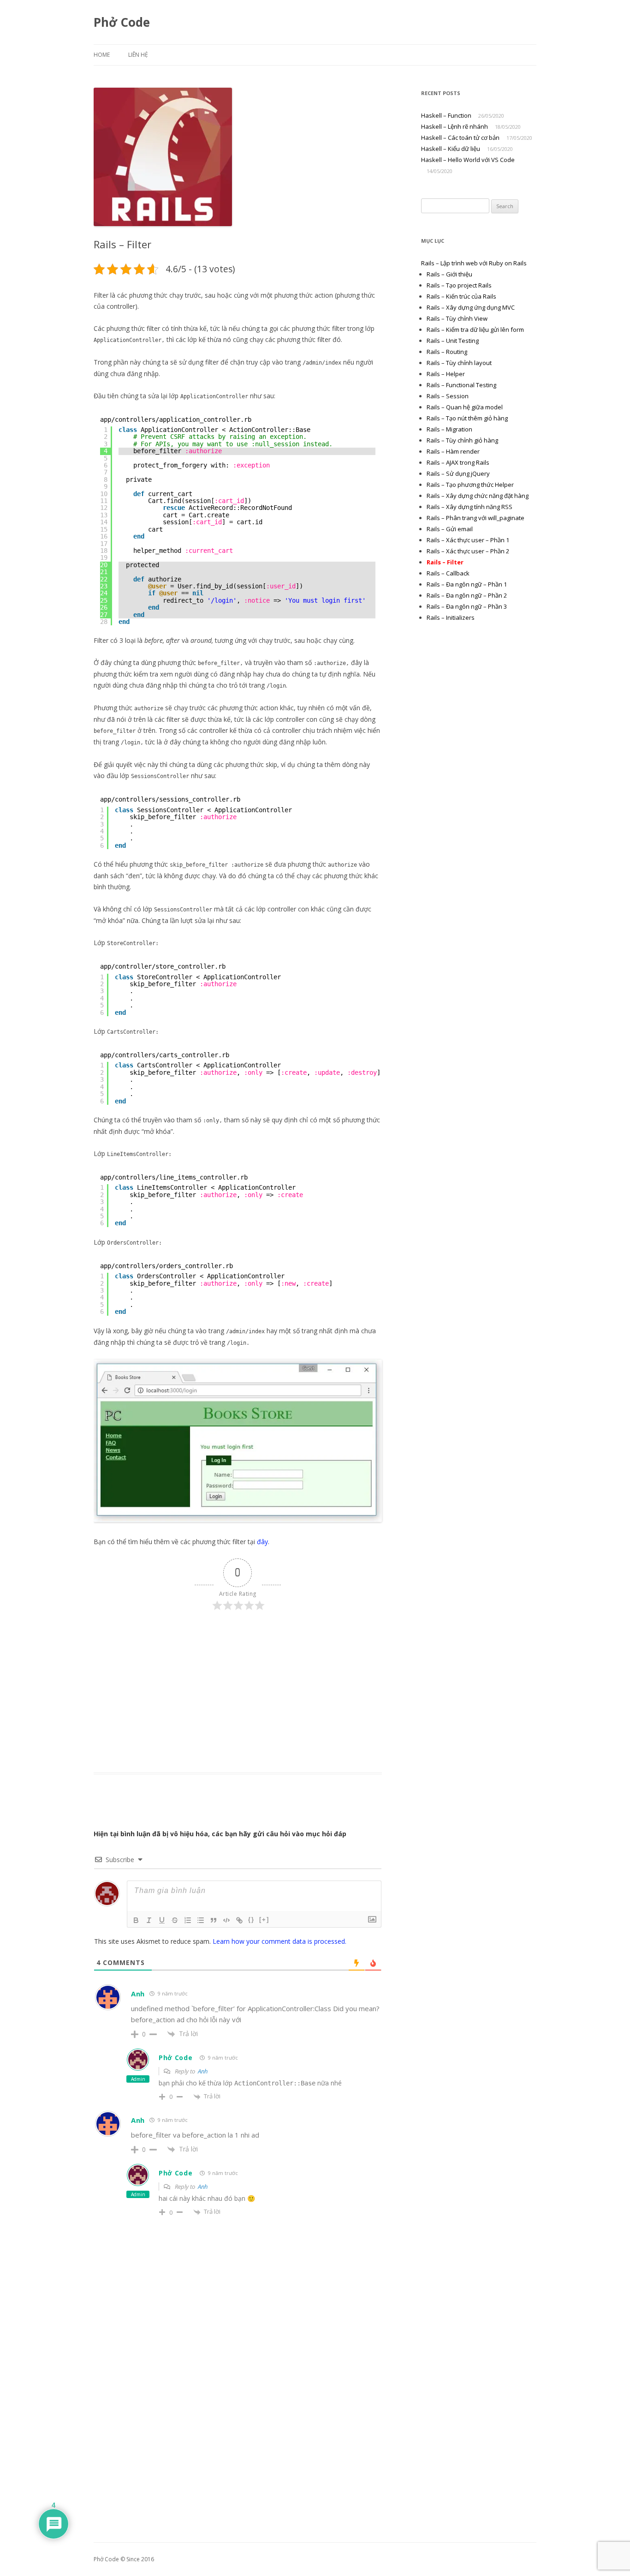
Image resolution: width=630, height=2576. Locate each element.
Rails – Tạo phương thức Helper (470, 485)
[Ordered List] (188, 1920)
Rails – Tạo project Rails (459, 285)
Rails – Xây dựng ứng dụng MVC (471, 307)
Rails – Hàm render (453, 451)
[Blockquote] (214, 1920)
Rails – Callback (448, 573)
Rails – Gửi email (450, 529)
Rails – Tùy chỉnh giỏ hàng (462, 440)
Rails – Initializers (451, 617)
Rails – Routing (447, 352)
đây (262, 1542)
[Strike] (175, 1920)
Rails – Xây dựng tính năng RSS (470, 507)
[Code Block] (226, 1920)
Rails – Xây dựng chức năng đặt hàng (478, 496)
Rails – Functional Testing (461, 385)
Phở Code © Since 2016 (124, 2559)
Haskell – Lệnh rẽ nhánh (455, 126)
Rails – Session (448, 396)
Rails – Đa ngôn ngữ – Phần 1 (467, 584)
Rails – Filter (445, 562)
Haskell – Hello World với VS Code (468, 160)
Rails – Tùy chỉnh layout (459, 363)
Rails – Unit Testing (453, 341)
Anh (203, 2071)
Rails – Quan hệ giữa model (465, 407)
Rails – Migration (449, 429)
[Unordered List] (201, 1920)
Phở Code (122, 22)
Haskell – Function (446, 115)
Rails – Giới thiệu (449, 274)
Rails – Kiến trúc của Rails (461, 296)
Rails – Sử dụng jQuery (458, 473)
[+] (264, 1920)
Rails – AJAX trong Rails (458, 462)
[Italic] (149, 1920)
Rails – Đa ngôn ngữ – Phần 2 (467, 595)
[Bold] (136, 1920)
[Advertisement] (238, 1690)
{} (251, 1920)
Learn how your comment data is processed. (279, 1941)
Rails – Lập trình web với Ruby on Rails (474, 263)
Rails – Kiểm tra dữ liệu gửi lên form (475, 329)
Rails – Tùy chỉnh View (457, 318)
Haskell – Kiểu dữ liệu (451, 149)
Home (102, 55)
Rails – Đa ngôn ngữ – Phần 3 (467, 606)
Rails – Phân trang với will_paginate (475, 518)
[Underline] (162, 1920)
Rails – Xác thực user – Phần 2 (468, 551)
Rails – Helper (446, 374)
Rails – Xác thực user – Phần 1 (468, 540)
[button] (163, 157)
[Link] (239, 1920)
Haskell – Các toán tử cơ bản (460, 138)
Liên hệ (138, 55)
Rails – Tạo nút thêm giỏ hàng (467, 418)
